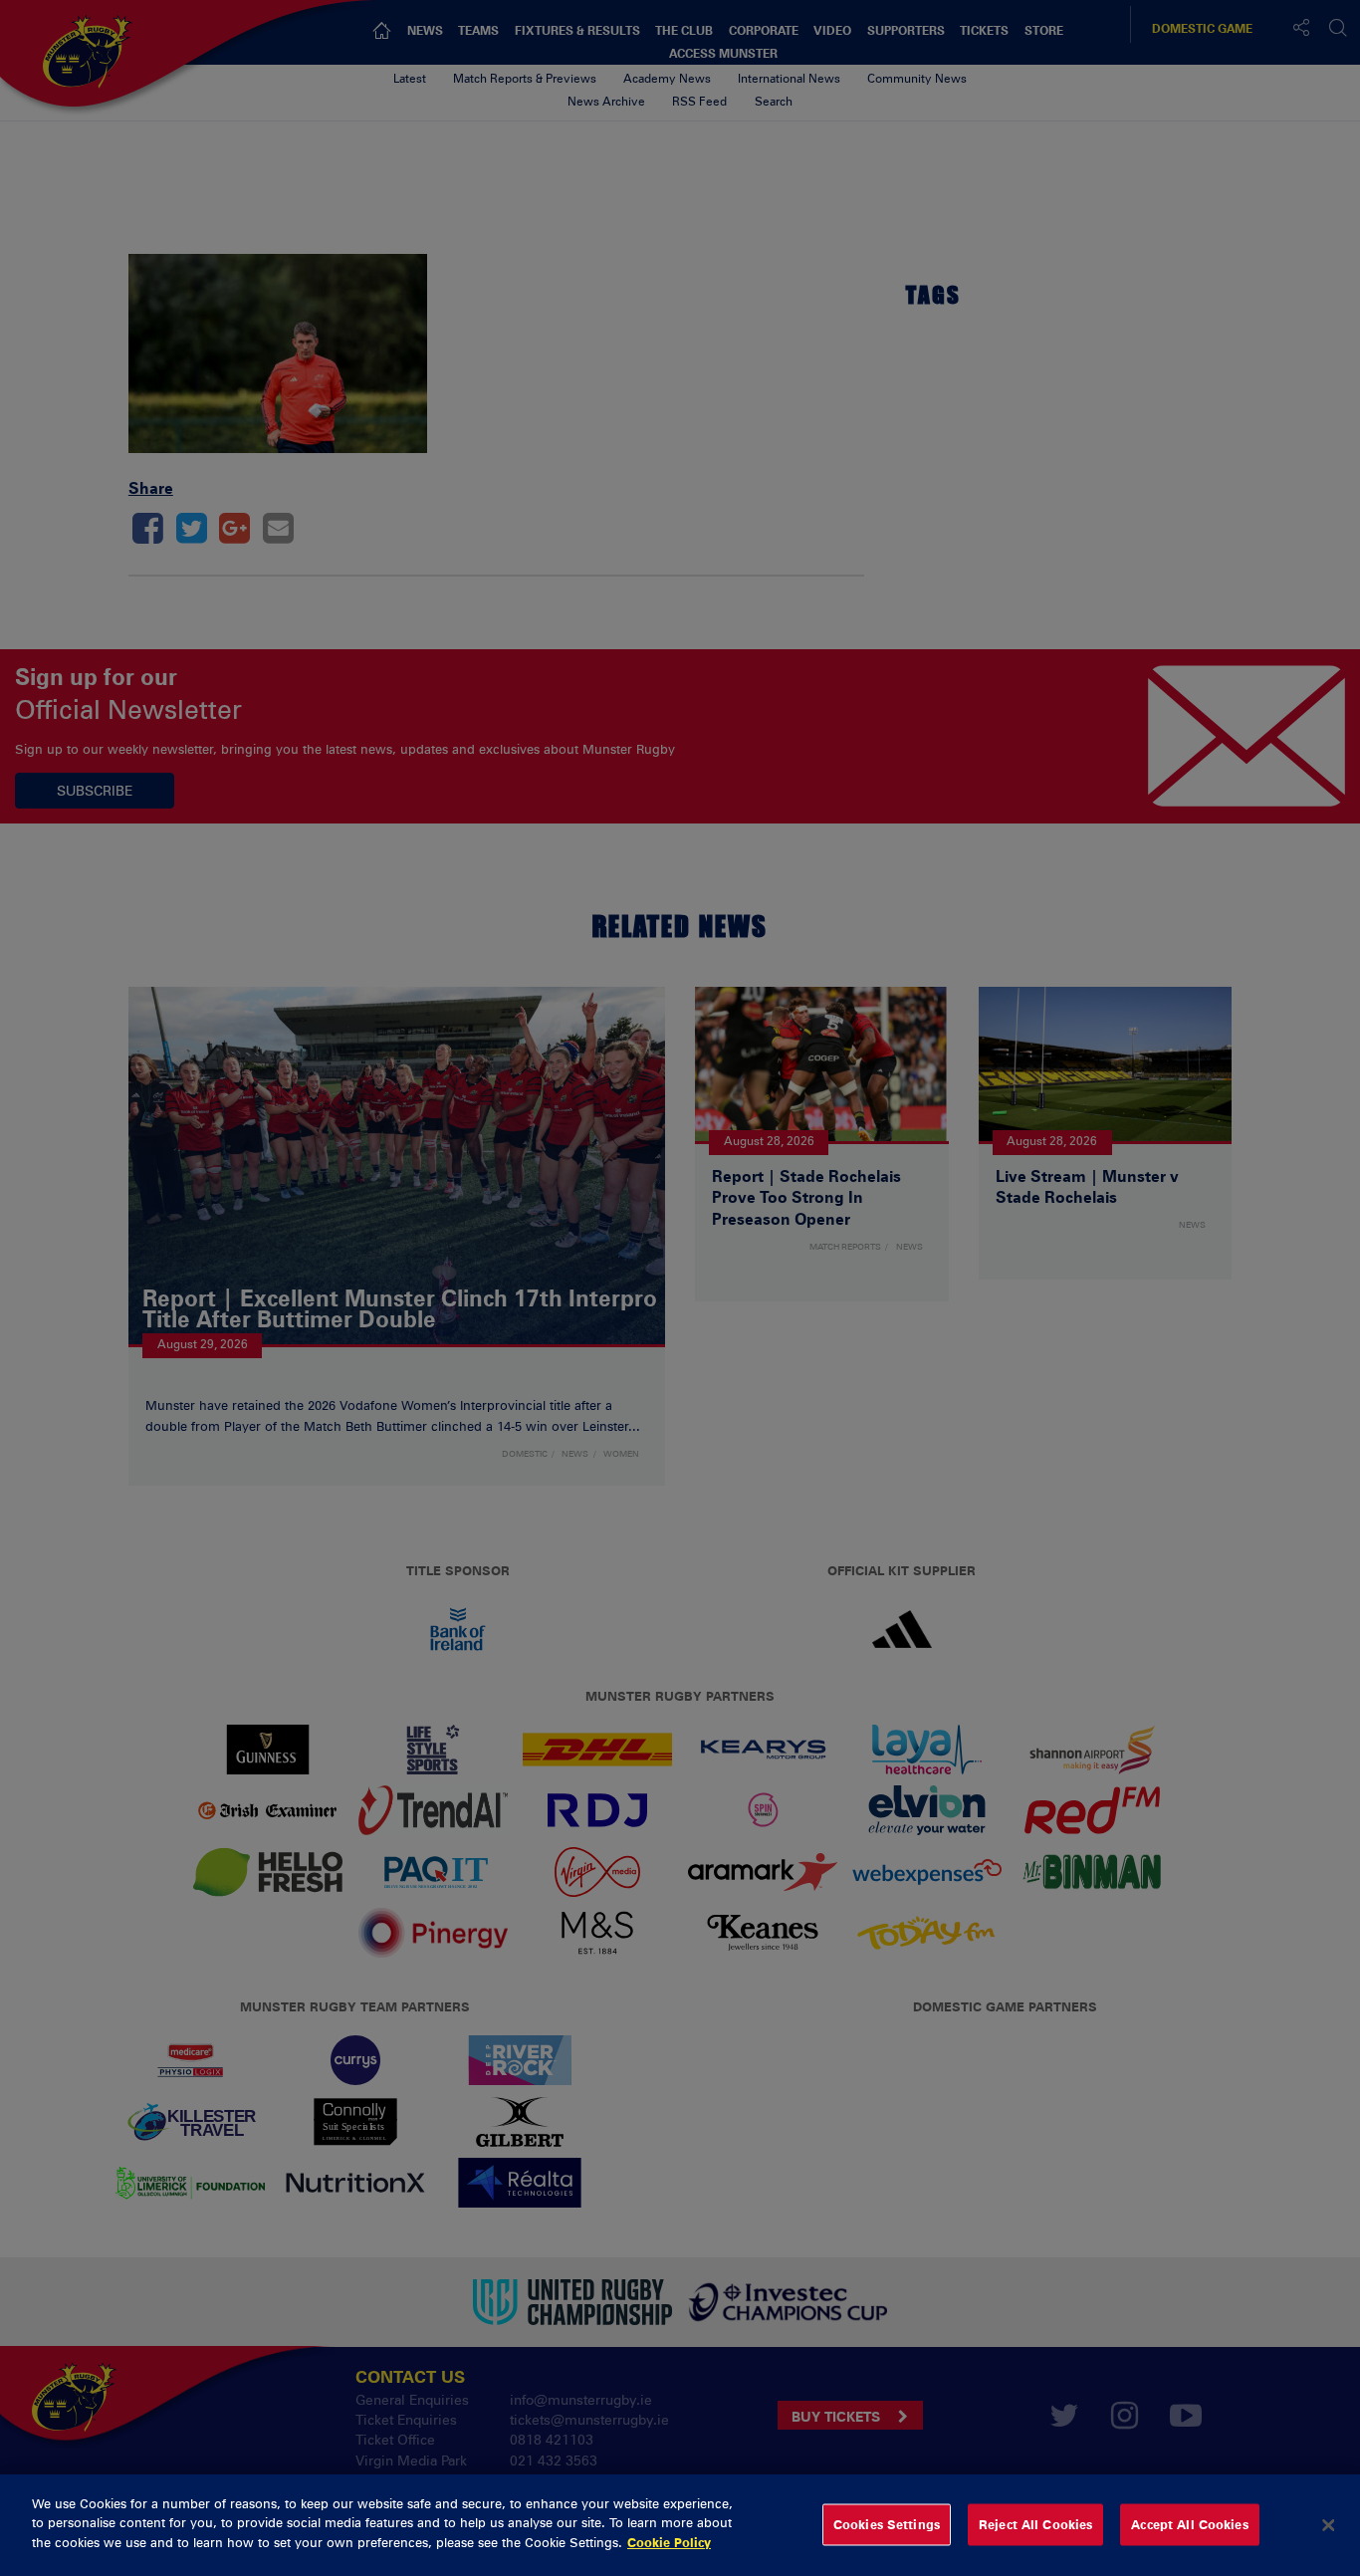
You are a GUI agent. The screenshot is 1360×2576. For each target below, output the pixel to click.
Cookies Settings (887, 2524)
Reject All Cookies (1035, 2524)
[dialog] (680, 2525)
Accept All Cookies (1189, 2524)
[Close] (1328, 2525)
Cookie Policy (669, 2542)
